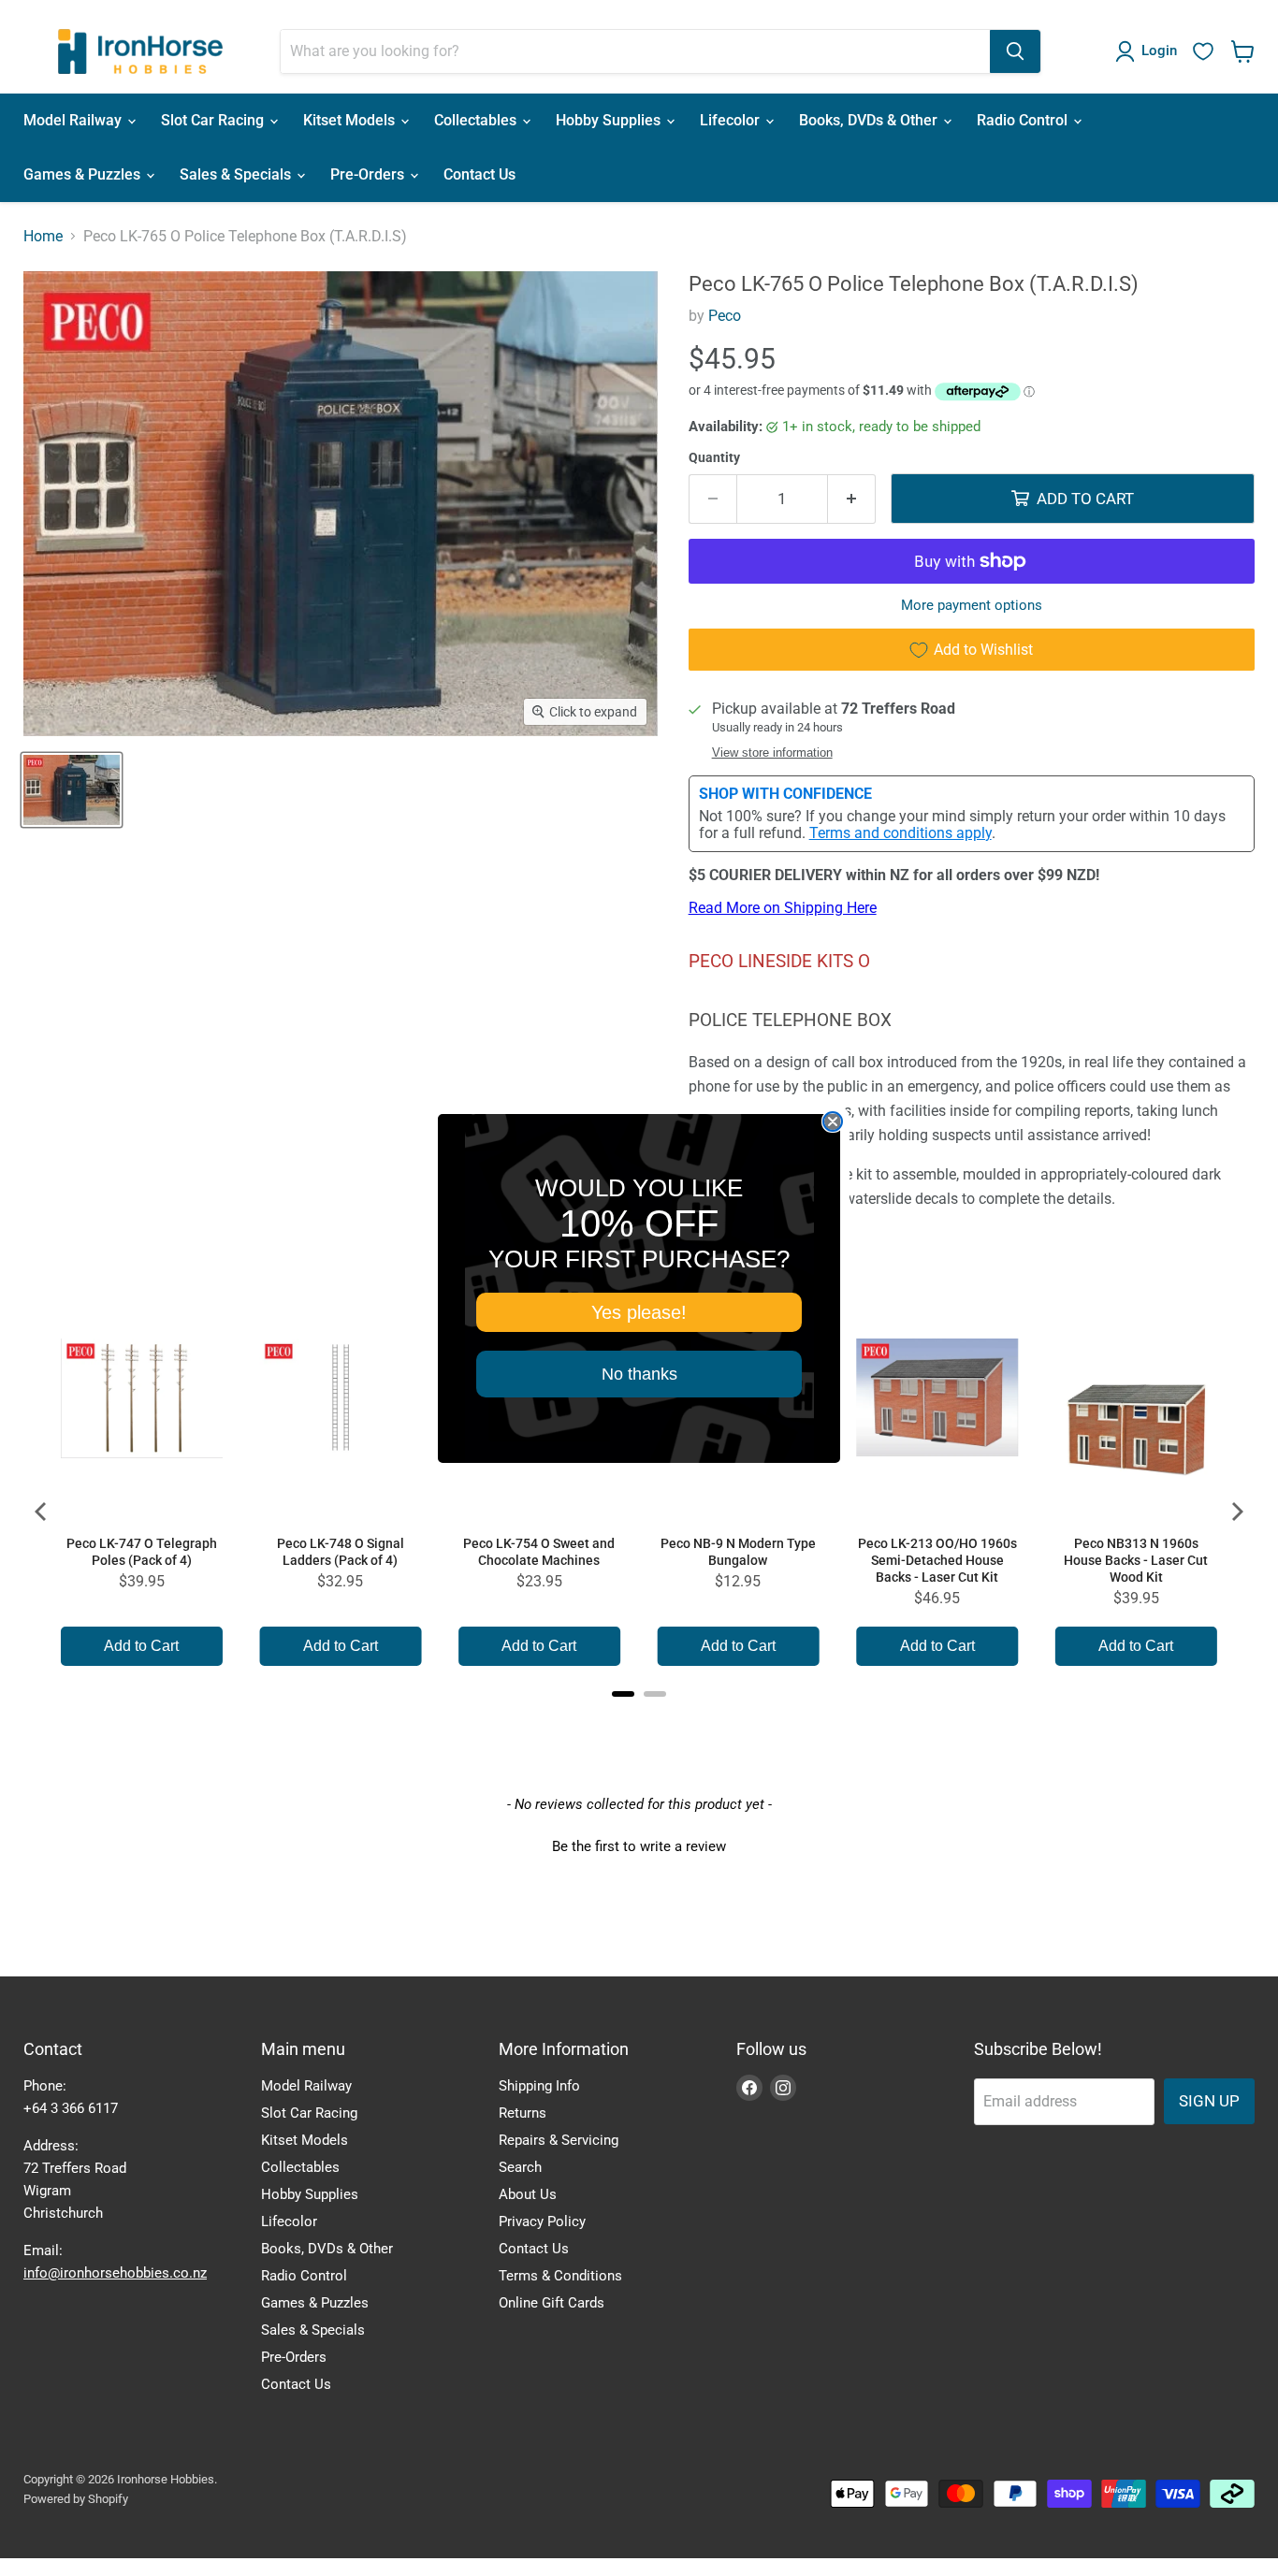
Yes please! (639, 1312)
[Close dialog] (833, 1122)
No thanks (639, 1374)
